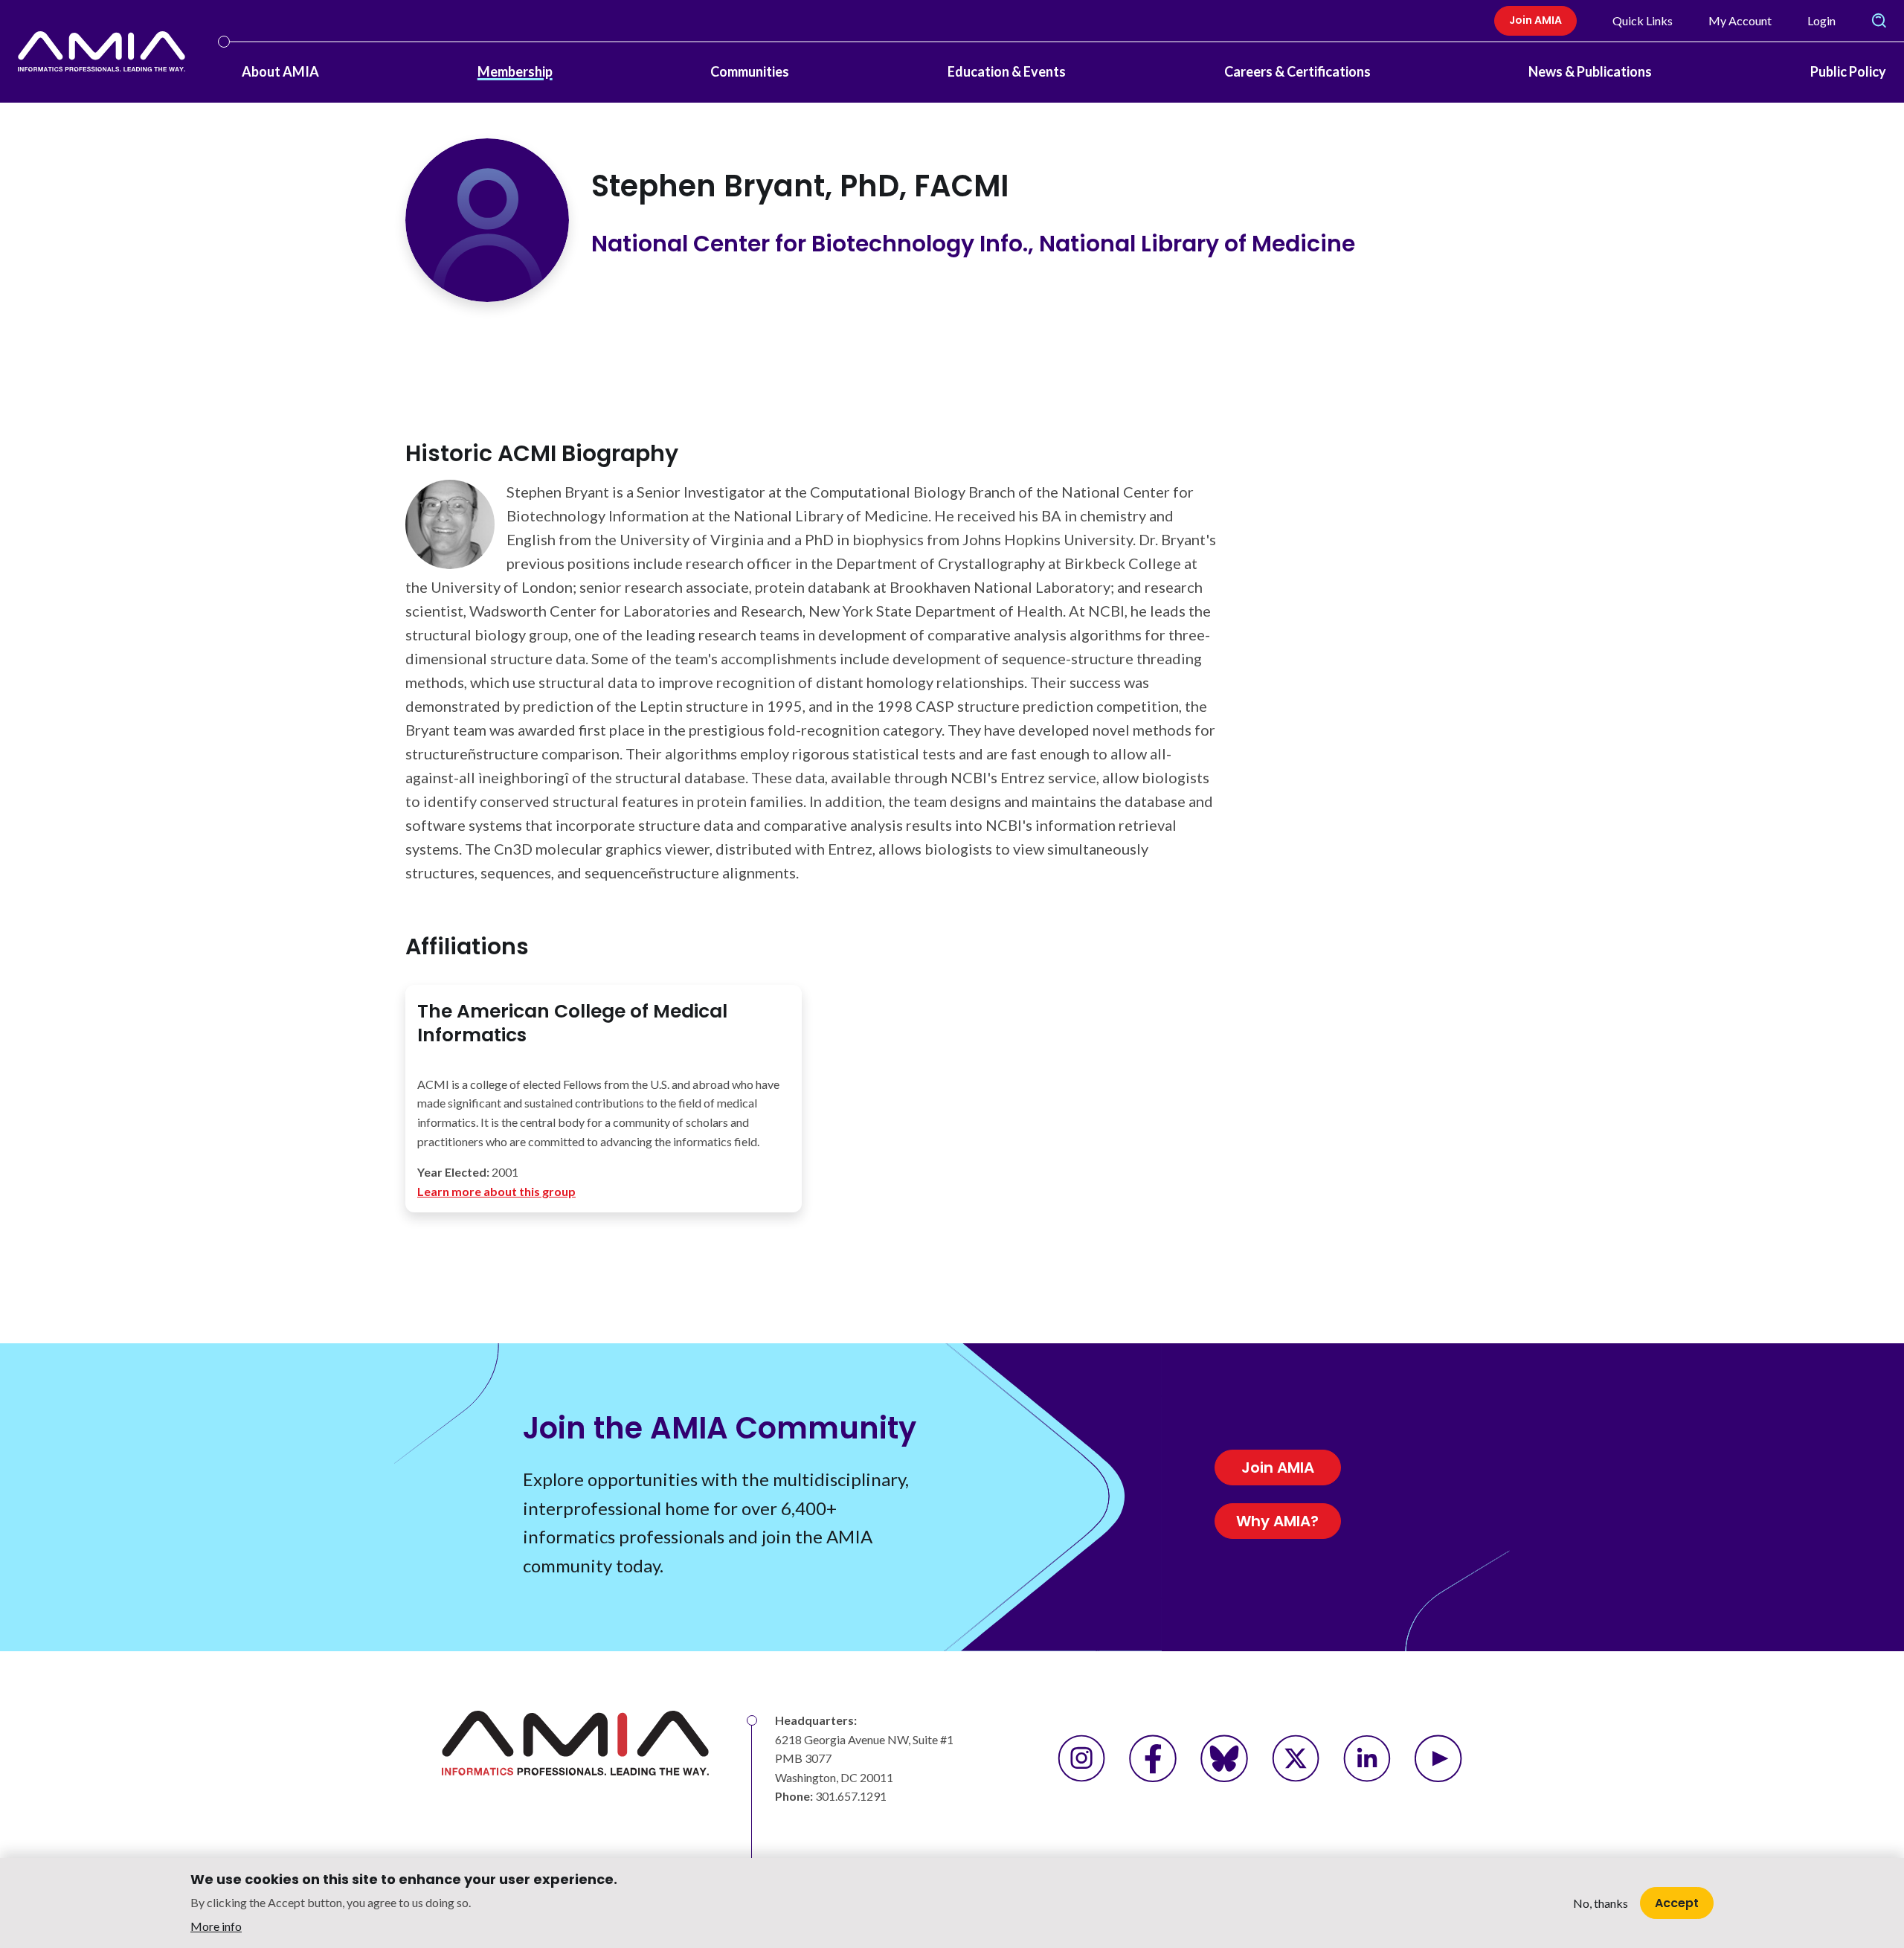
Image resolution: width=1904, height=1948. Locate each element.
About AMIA (280, 71)
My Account (1740, 20)
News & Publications (1590, 71)
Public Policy (1848, 71)
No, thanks (1601, 1903)
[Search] (1879, 21)
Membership (515, 71)
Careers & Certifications (1297, 71)
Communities (750, 71)
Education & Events (1007, 71)
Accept (1677, 1902)
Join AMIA (1535, 20)
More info (216, 1926)
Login (1821, 20)
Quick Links (1643, 20)
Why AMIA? (1277, 1521)
